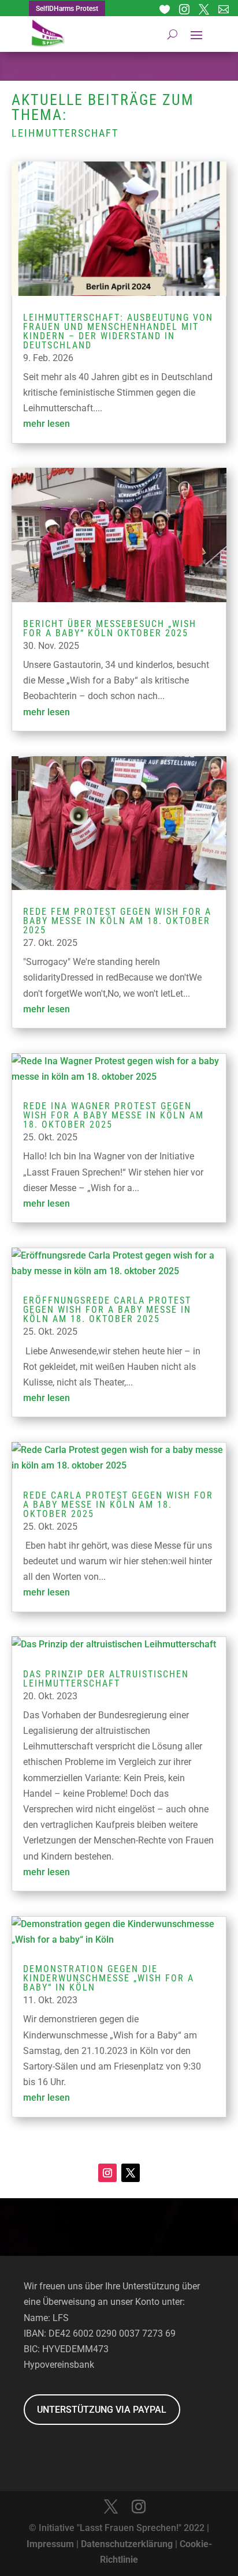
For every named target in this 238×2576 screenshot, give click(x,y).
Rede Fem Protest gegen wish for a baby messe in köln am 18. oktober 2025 (117, 921)
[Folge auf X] (131, 2173)
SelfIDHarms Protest (67, 9)
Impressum (50, 2544)
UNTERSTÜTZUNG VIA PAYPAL (102, 2410)
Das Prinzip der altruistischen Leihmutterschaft (106, 1679)
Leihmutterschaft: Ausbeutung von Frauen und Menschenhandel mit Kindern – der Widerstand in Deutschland (118, 331)
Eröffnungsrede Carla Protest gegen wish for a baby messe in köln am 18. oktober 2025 (107, 1310)
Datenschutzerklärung (127, 2544)
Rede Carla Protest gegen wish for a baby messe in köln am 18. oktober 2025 (118, 1505)
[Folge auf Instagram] (107, 2173)
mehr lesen (47, 424)
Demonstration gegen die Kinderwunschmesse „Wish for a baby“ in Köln (109, 1978)
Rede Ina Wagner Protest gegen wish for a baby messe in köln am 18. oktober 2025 (114, 1115)
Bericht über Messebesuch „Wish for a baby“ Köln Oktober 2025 (110, 628)
